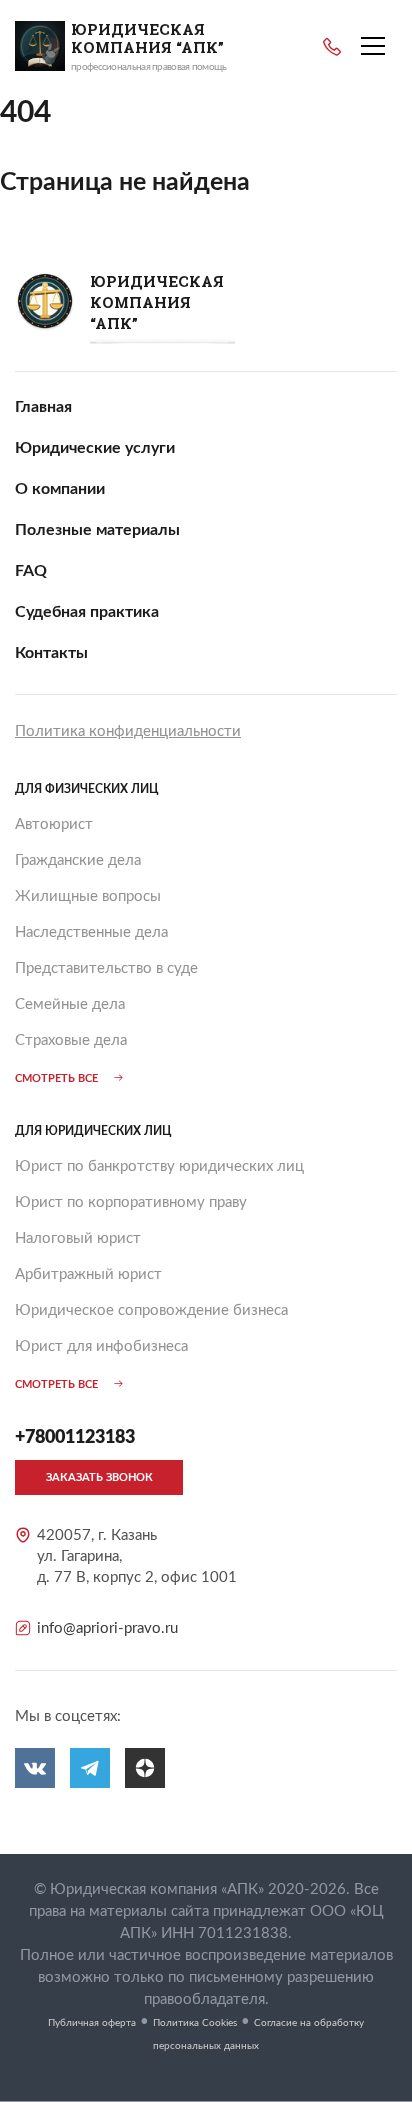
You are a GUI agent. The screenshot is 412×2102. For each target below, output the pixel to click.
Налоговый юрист (78, 1238)
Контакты (51, 653)
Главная (43, 407)
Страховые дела (71, 1040)
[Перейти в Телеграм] (90, 1768)
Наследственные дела (91, 932)
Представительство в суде (106, 968)
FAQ (31, 571)
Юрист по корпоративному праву (131, 1202)
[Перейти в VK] (35, 1768)
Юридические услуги (95, 448)
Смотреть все (56, 1078)
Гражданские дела (78, 860)
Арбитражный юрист (88, 1274)
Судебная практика (87, 612)
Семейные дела (70, 1004)
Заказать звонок (99, 1477)
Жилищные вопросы (88, 896)
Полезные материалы (97, 530)
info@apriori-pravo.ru (107, 1628)
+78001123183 (332, 47)
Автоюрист (54, 824)
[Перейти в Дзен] (145, 1768)
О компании (60, 489)
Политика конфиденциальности (128, 731)
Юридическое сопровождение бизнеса (151, 1310)
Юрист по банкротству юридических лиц (159, 1166)
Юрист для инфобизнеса (101, 1346)
